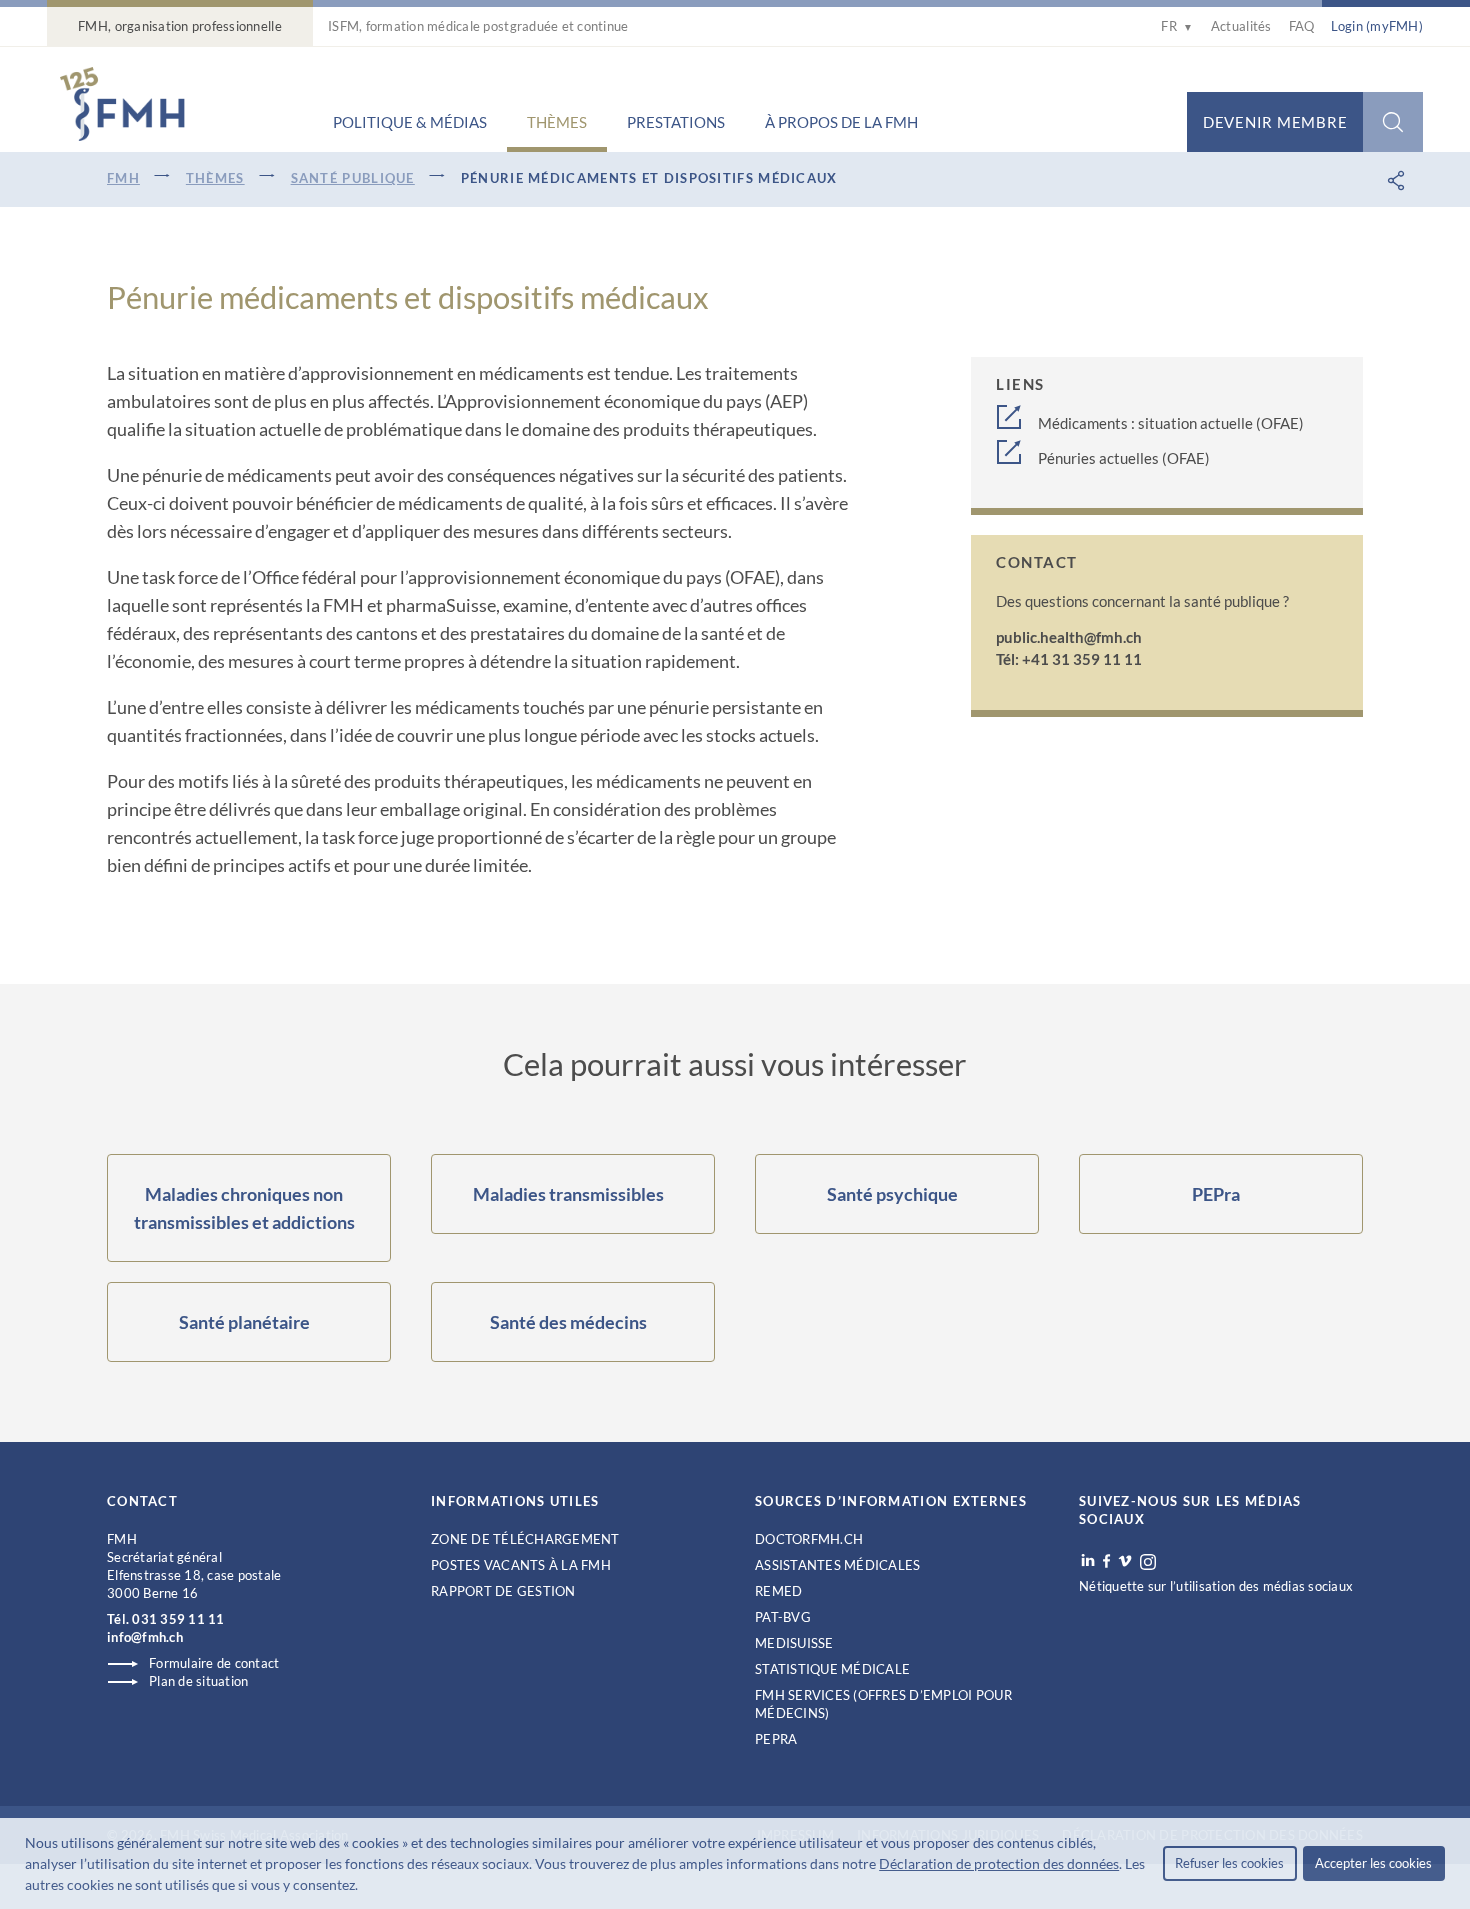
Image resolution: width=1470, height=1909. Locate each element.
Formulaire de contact (214, 1663)
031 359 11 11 (178, 1619)
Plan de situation (198, 1681)
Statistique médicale (832, 1669)
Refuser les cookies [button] (1229, 1863)
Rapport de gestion (503, 1591)
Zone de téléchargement (525, 1539)
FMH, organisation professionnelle (180, 26)
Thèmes (557, 122)
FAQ (1302, 26)
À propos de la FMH (841, 122)
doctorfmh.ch (809, 1539)
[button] (364, 1887)
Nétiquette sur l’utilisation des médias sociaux (1216, 1586)
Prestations (676, 122)
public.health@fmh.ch (1069, 637)
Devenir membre (1275, 122)
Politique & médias (410, 122)
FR (1177, 26)
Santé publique (353, 178)
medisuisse (794, 1643)
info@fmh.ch (145, 1637)
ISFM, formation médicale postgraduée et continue (478, 26)
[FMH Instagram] (1149, 1562)
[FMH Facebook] (1106, 1561)
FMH (123, 178)
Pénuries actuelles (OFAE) (1124, 458)
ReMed (778, 1591)
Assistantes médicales (837, 1565)
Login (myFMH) (1377, 26)
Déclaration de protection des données (999, 1863)
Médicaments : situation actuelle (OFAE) (1171, 423)
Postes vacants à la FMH (521, 1565)
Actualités (1241, 26)
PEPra (776, 1739)
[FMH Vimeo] (1125, 1561)
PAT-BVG (783, 1617)
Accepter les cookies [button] (1373, 1863)
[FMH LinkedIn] (1088, 1561)
